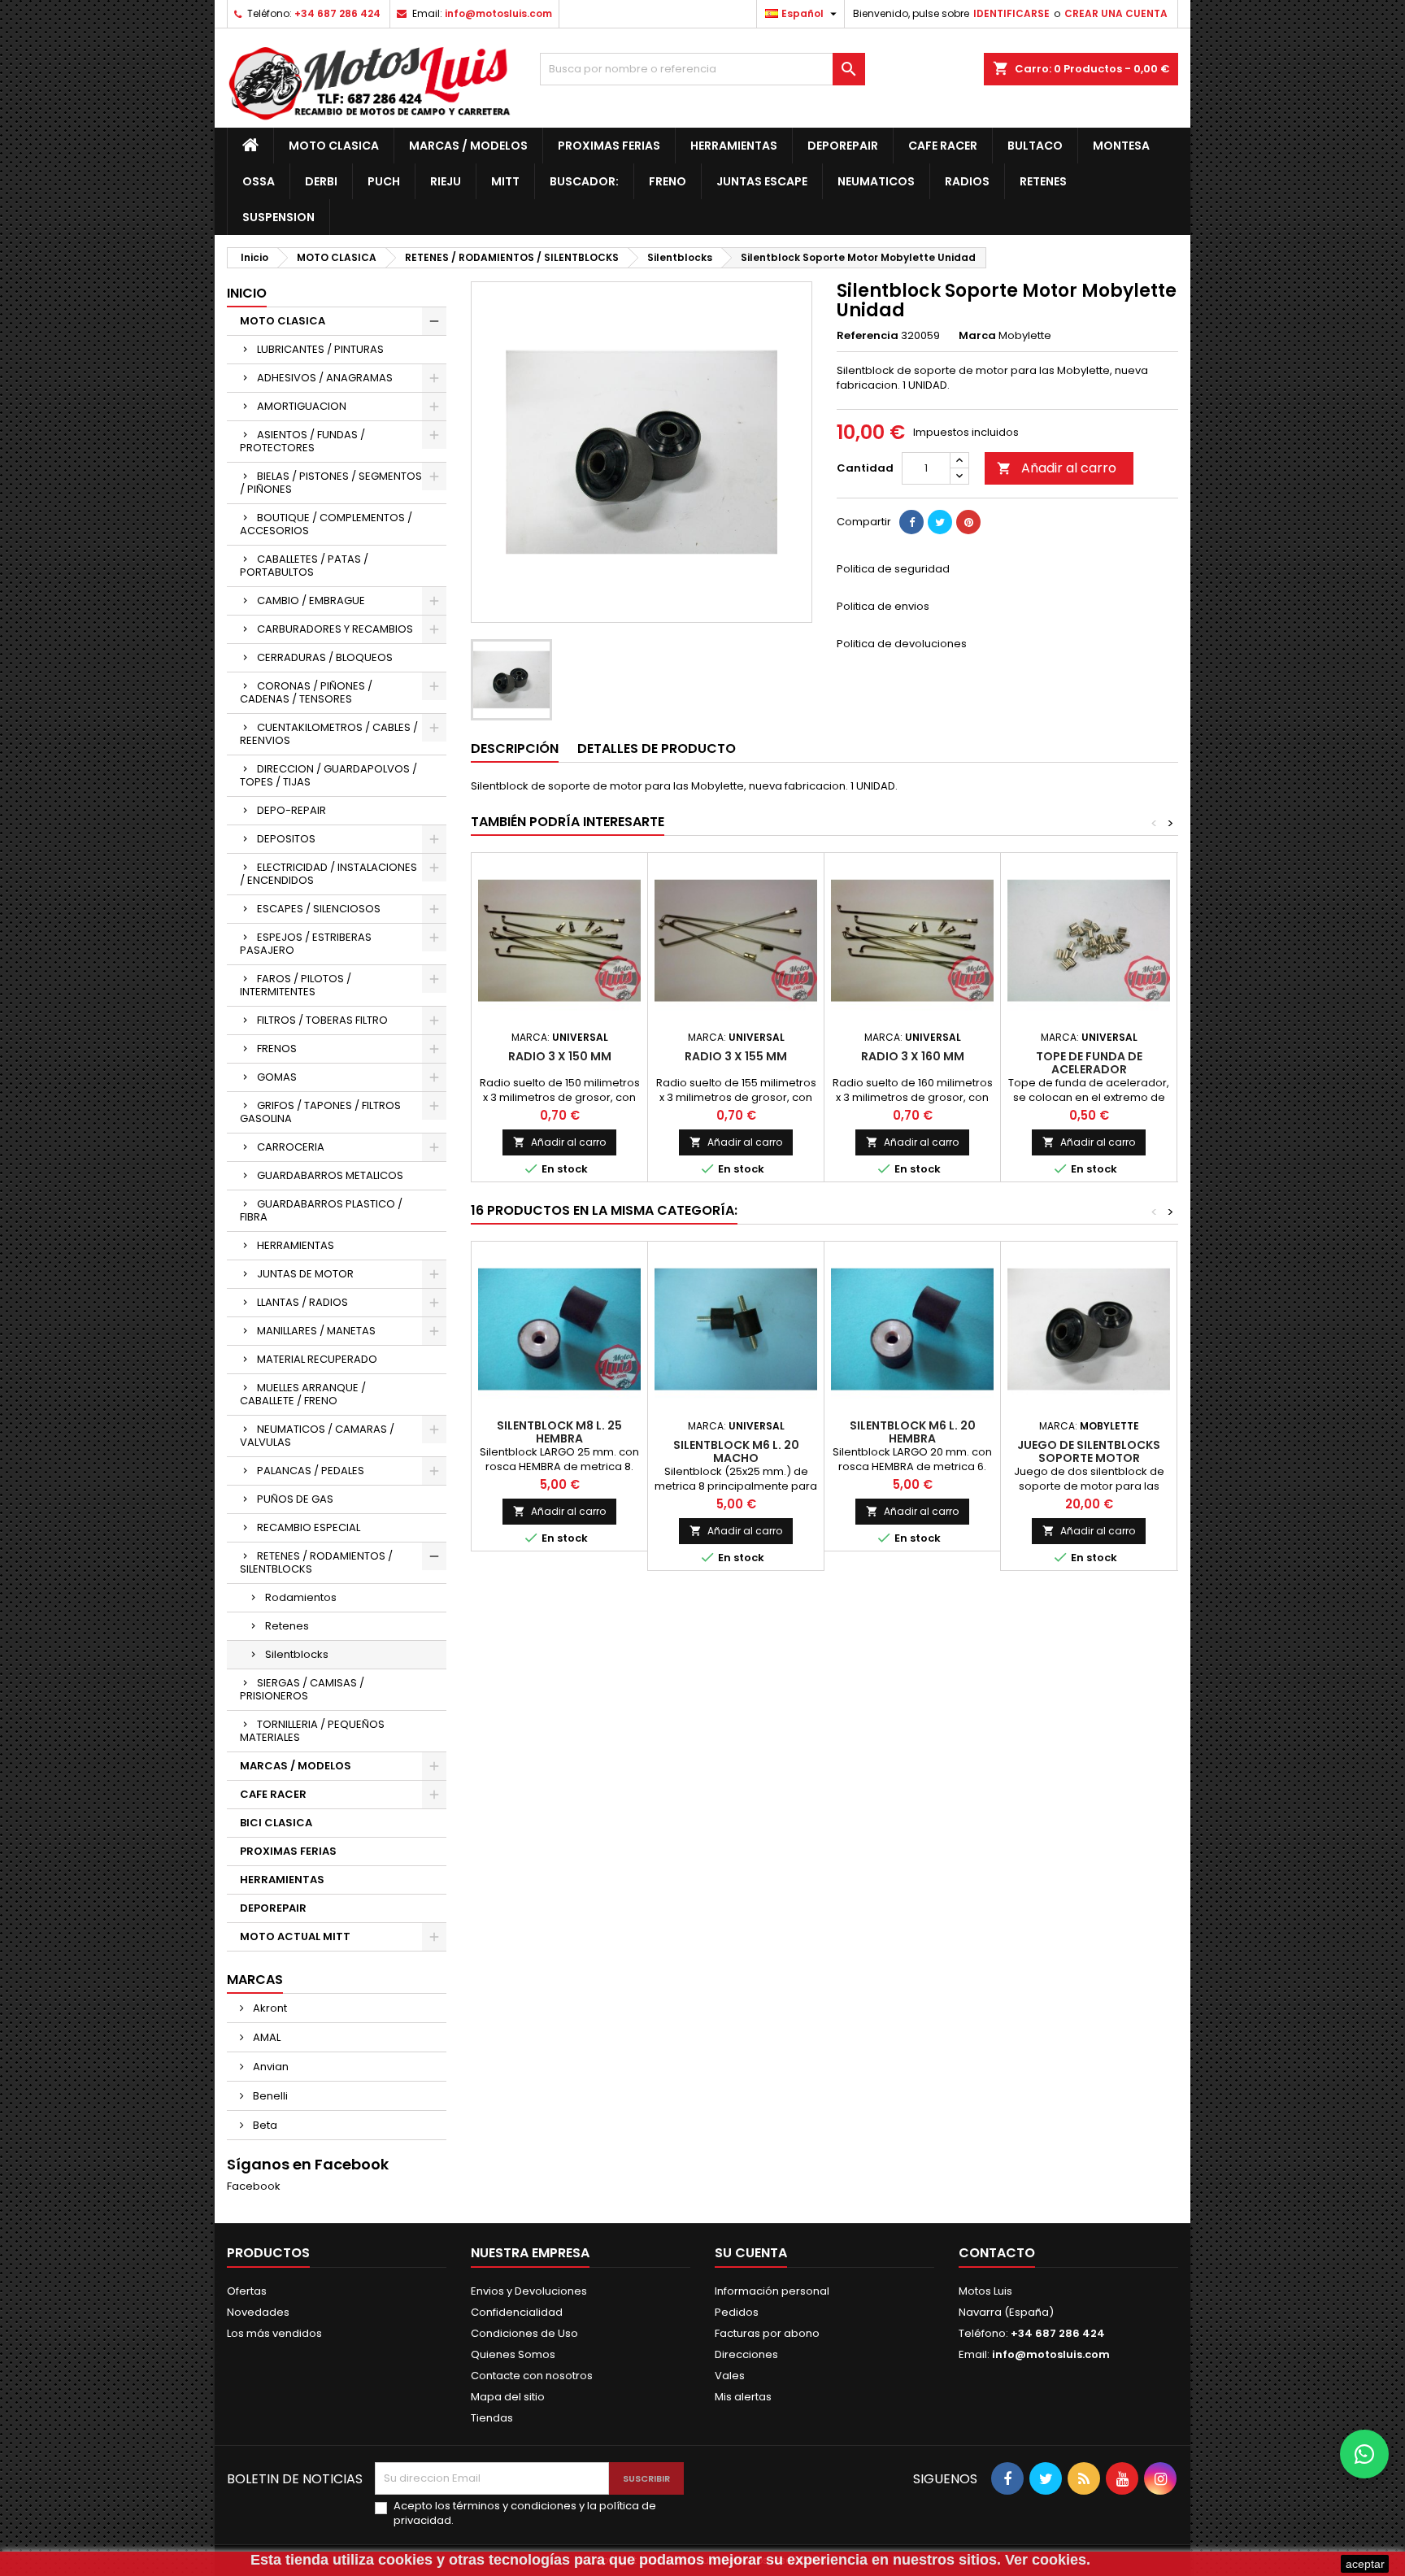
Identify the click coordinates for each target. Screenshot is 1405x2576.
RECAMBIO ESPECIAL (309, 1527)
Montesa (1121, 146)
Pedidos (737, 2312)
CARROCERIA (291, 1147)
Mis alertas (743, 2397)
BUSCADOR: (584, 181)
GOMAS (277, 1077)
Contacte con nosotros (532, 2376)
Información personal (772, 2291)
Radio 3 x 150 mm (560, 1056)
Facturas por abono (767, 2333)
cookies (405, 2560)
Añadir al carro (1057, 468)
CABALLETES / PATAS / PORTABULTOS (304, 566)
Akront (269, 2008)
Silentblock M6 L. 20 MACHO (736, 1451)
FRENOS (277, 1049)
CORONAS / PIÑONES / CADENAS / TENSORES (306, 692)
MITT (505, 181)
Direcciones (746, 2354)
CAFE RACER (943, 146)
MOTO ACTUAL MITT (295, 1936)
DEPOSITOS (286, 839)
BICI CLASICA (276, 1823)
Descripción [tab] (515, 748)
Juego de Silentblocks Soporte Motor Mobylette (1089, 1458)
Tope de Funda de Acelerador (1089, 1063)
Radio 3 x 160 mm (913, 1056)
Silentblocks (297, 1654)
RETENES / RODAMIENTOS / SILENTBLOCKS (316, 1562)
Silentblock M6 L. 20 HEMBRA (913, 1432)
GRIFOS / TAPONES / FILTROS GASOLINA (320, 1112)
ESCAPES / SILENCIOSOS (319, 909)
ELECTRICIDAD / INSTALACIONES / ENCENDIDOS (328, 874)
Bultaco (1035, 146)
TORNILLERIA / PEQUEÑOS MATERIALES (312, 1731)
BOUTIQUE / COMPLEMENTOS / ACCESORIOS (326, 524)
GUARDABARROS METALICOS (330, 1175)
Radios (967, 181)
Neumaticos (876, 181)
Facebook (254, 2186)
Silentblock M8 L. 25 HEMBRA (559, 1432)
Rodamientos (301, 1597)
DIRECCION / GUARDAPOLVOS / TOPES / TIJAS (328, 775)
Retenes (287, 1626)
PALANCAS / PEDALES (311, 1471)
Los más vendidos (274, 2333)
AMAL (265, 2037)
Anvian (270, 2067)
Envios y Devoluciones (529, 2291)
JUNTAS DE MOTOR (305, 1274)
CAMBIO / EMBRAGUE (311, 600)
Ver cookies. (1048, 2560)
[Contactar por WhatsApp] (1364, 2454)
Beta (264, 2125)
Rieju (446, 181)
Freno (668, 181)
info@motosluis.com (498, 13)
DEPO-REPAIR (291, 810)
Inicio (247, 293)
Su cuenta (751, 2253)
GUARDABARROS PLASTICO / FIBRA (321, 1210)
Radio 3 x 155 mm (736, 1056)
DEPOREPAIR (843, 146)
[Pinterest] (968, 522)
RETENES (1043, 181)
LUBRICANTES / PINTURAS (320, 349)
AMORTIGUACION (302, 406)
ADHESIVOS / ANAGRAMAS (325, 378)
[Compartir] (911, 522)
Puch (384, 181)
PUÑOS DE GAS (295, 1499)
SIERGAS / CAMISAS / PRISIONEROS (302, 1689)
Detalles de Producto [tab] (657, 748)
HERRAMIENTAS (734, 146)
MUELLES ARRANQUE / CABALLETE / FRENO (303, 1394)
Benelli (269, 2096)
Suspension (278, 217)
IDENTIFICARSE (1011, 13)
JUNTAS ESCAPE (762, 181)
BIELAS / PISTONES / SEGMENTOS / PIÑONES (331, 483)
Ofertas (247, 2291)
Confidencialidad (517, 2312)
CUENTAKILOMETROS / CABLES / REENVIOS (329, 734)
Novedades (258, 2312)
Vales (730, 2376)
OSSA (259, 181)
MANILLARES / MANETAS (316, 1331)
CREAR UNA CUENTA (1116, 13)
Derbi (321, 181)
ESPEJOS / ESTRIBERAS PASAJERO (306, 944)
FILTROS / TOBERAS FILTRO (322, 1020)
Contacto (997, 2253)
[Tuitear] (940, 522)
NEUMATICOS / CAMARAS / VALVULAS (317, 1436)
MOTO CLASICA (334, 146)
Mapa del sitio (508, 2397)
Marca (977, 336)
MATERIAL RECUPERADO (317, 1359)
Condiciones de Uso (524, 2333)
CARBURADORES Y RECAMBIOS (335, 629)
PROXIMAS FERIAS (609, 146)
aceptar (1365, 2564)
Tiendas (492, 2418)
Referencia (868, 336)
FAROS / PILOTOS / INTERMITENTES (296, 985)
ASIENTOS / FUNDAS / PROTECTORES (302, 441)
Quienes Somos (513, 2354)
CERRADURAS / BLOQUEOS (325, 657)
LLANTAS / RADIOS (302, 1302)
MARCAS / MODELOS (468, 146)
